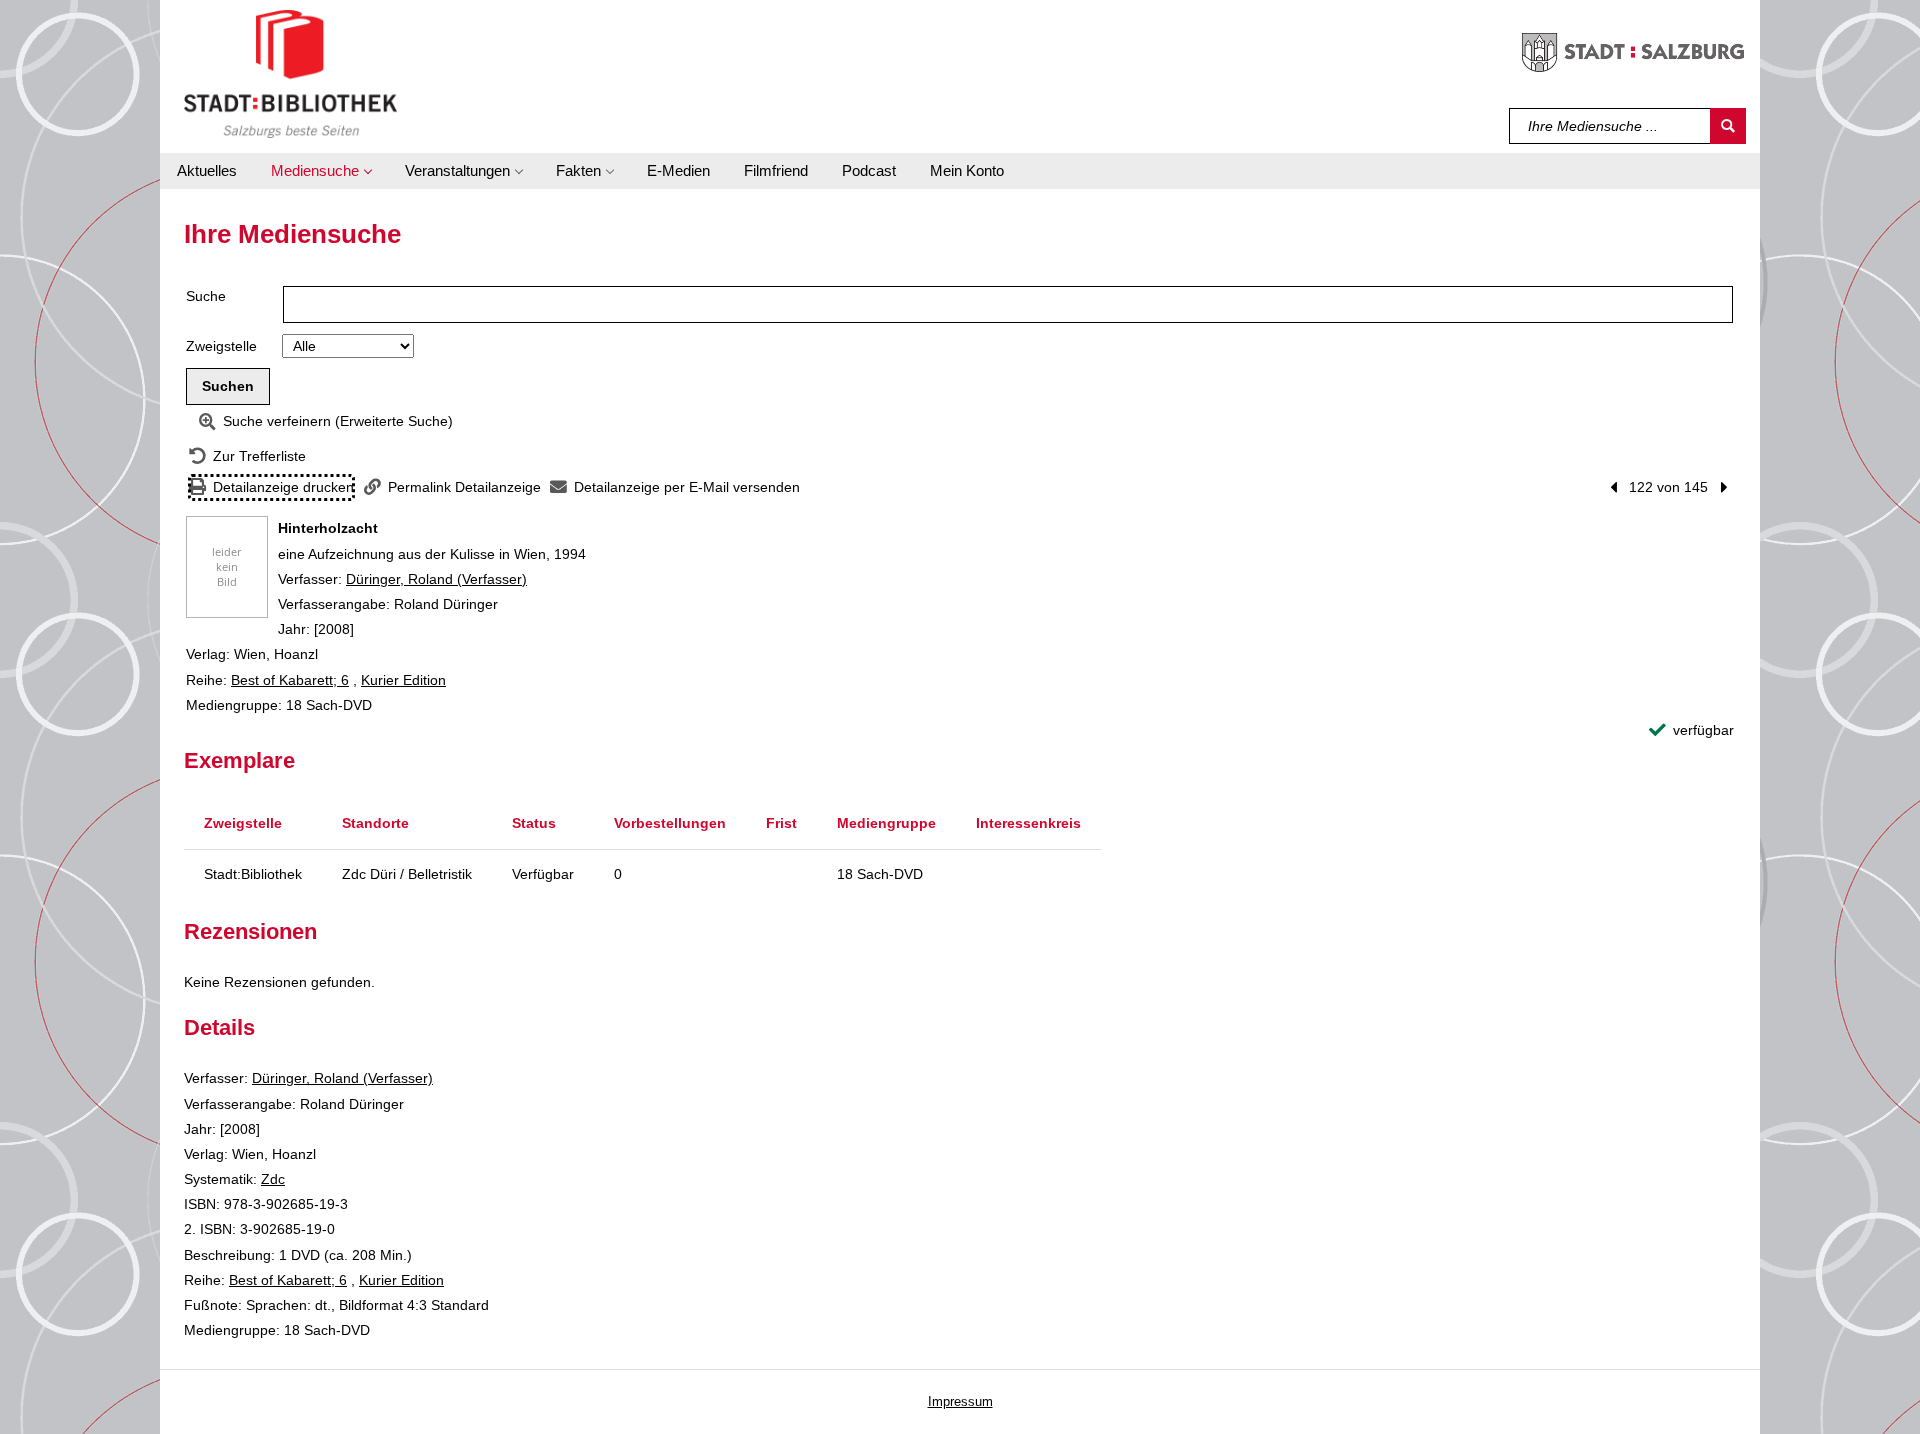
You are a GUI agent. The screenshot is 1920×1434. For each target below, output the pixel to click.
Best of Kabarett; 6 (290, 680)
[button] (321, 171)
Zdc (273, 1179)
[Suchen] (1728, 126)
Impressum (960, 1401)
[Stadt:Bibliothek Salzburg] (290, 73)
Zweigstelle (221, 346)
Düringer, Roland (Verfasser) (436, 579)
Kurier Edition (403, 680)
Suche (206, 296)
